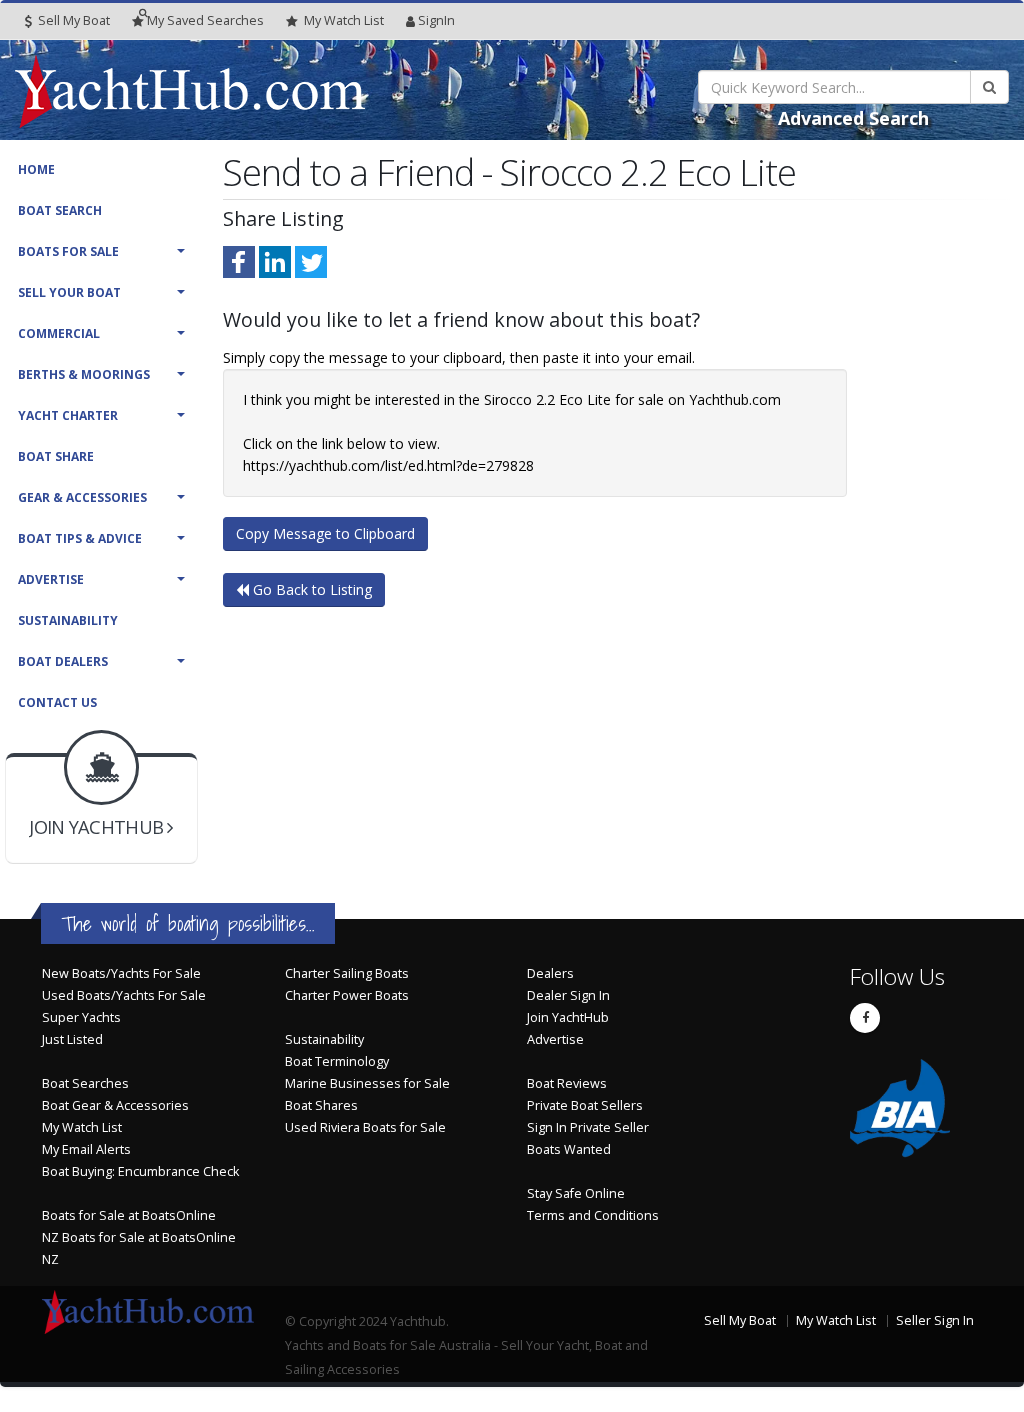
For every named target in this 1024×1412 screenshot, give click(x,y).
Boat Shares (321, 1105)
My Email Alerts (86, 1149)
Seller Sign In (935, 1320)
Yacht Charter (68, 415)
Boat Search (60, 210)
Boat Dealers (63, 661)
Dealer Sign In (568, 995)
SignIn (436, 20)
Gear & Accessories (82, 497)
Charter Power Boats (347, 995)
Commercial (59, 333)
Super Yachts (81, 1017)
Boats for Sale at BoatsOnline (129, 1215)
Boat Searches (85, 1083)
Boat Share (56, 456)
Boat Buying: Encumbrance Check (140, 1171)
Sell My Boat (72, 20)
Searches (205, 20)
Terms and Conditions (593, 1215)
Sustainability (68, 620)
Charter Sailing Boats (347, 973)
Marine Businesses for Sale (367, 1083)
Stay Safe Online (576, 1193)
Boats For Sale (68, 251)
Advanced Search (853, 118)
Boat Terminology (337, 1061)
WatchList (344, 20)
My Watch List (82, 1127)
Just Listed (72, 1039)
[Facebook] (865, 1018)
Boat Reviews (567, 1083)
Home (36, 169)
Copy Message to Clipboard (325, 533)
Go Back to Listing (310, 589)
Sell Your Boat (69, 292)
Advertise (51, 579)
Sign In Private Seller (588, 1127)
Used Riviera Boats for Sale (365, 1127)
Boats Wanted (569, 1149)
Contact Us (57, 702)
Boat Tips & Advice (80, 538)
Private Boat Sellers (585, 1105)
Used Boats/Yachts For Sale (124, 995)
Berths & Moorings (84, 374)
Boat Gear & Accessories (115, 1105)
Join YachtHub (568, 1017)
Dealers (550, 973)
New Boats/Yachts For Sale (121, 973)
